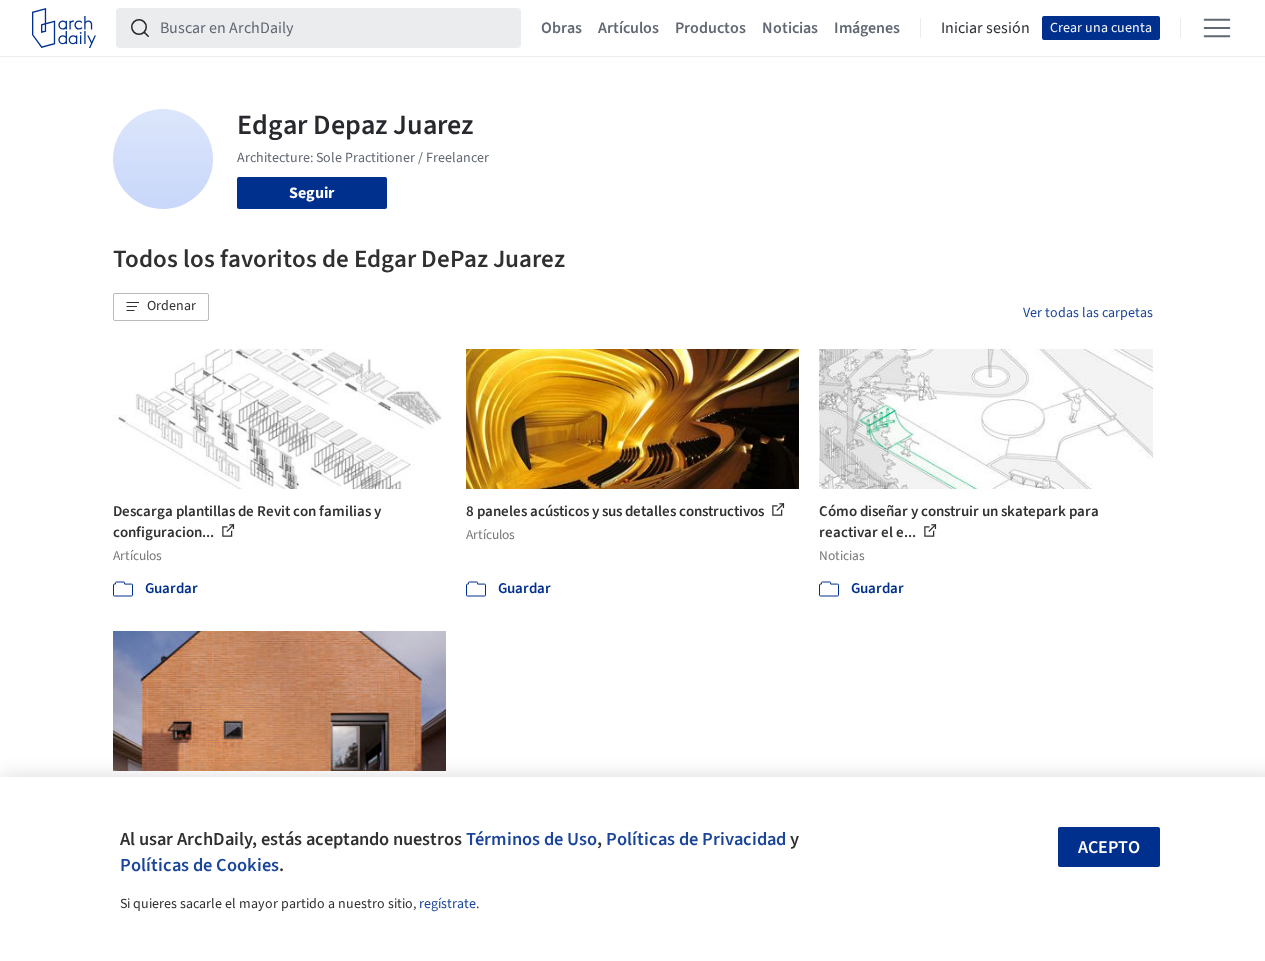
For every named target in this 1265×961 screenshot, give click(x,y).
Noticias (790, 28)
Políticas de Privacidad (696, 839)
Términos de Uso (531, 839)
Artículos (628, 28)
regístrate (447, 904)
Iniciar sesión (985, 28)
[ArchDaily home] (64, 28)
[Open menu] (1217, 28)
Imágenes (867, 28)
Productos (710, 28)
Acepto (1109, 847)
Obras (561, 28)
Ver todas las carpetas (1088, 313)
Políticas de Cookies (199, 865)
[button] (161, 307)
